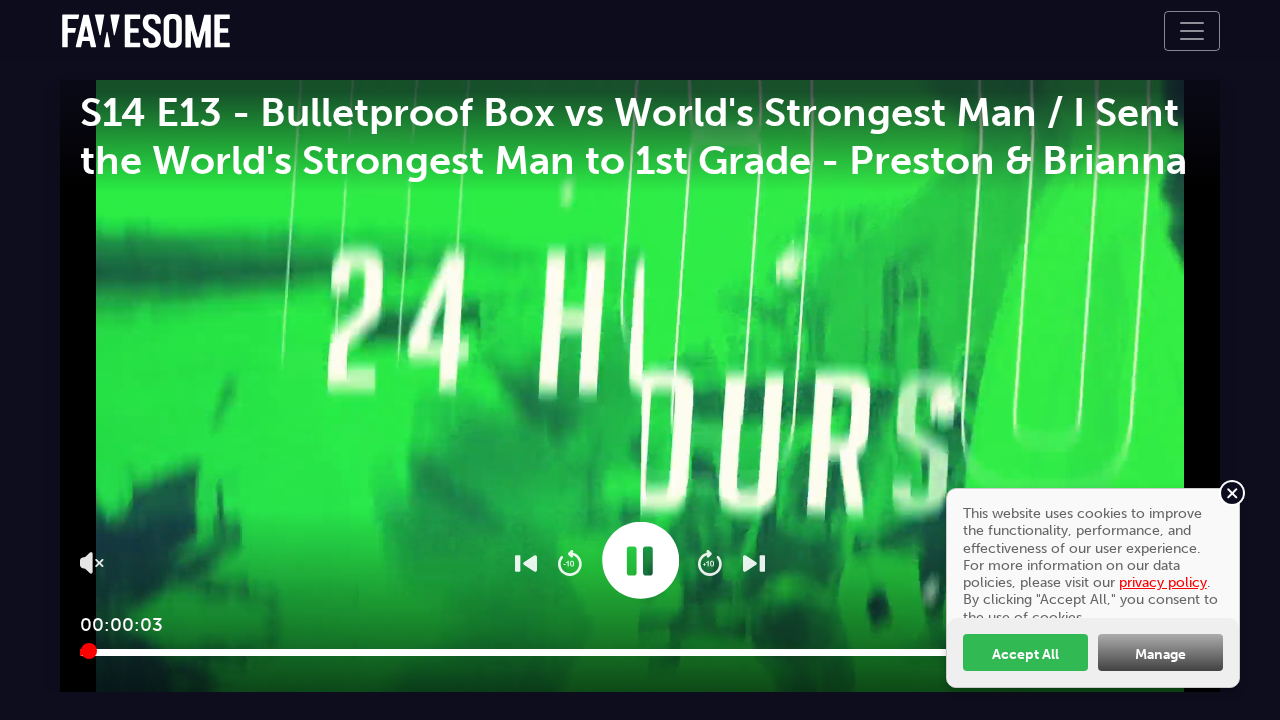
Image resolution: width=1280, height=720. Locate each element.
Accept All (1025, 654)
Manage (1160, 654)
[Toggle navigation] (1192, 31)
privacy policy (1163, 582)
